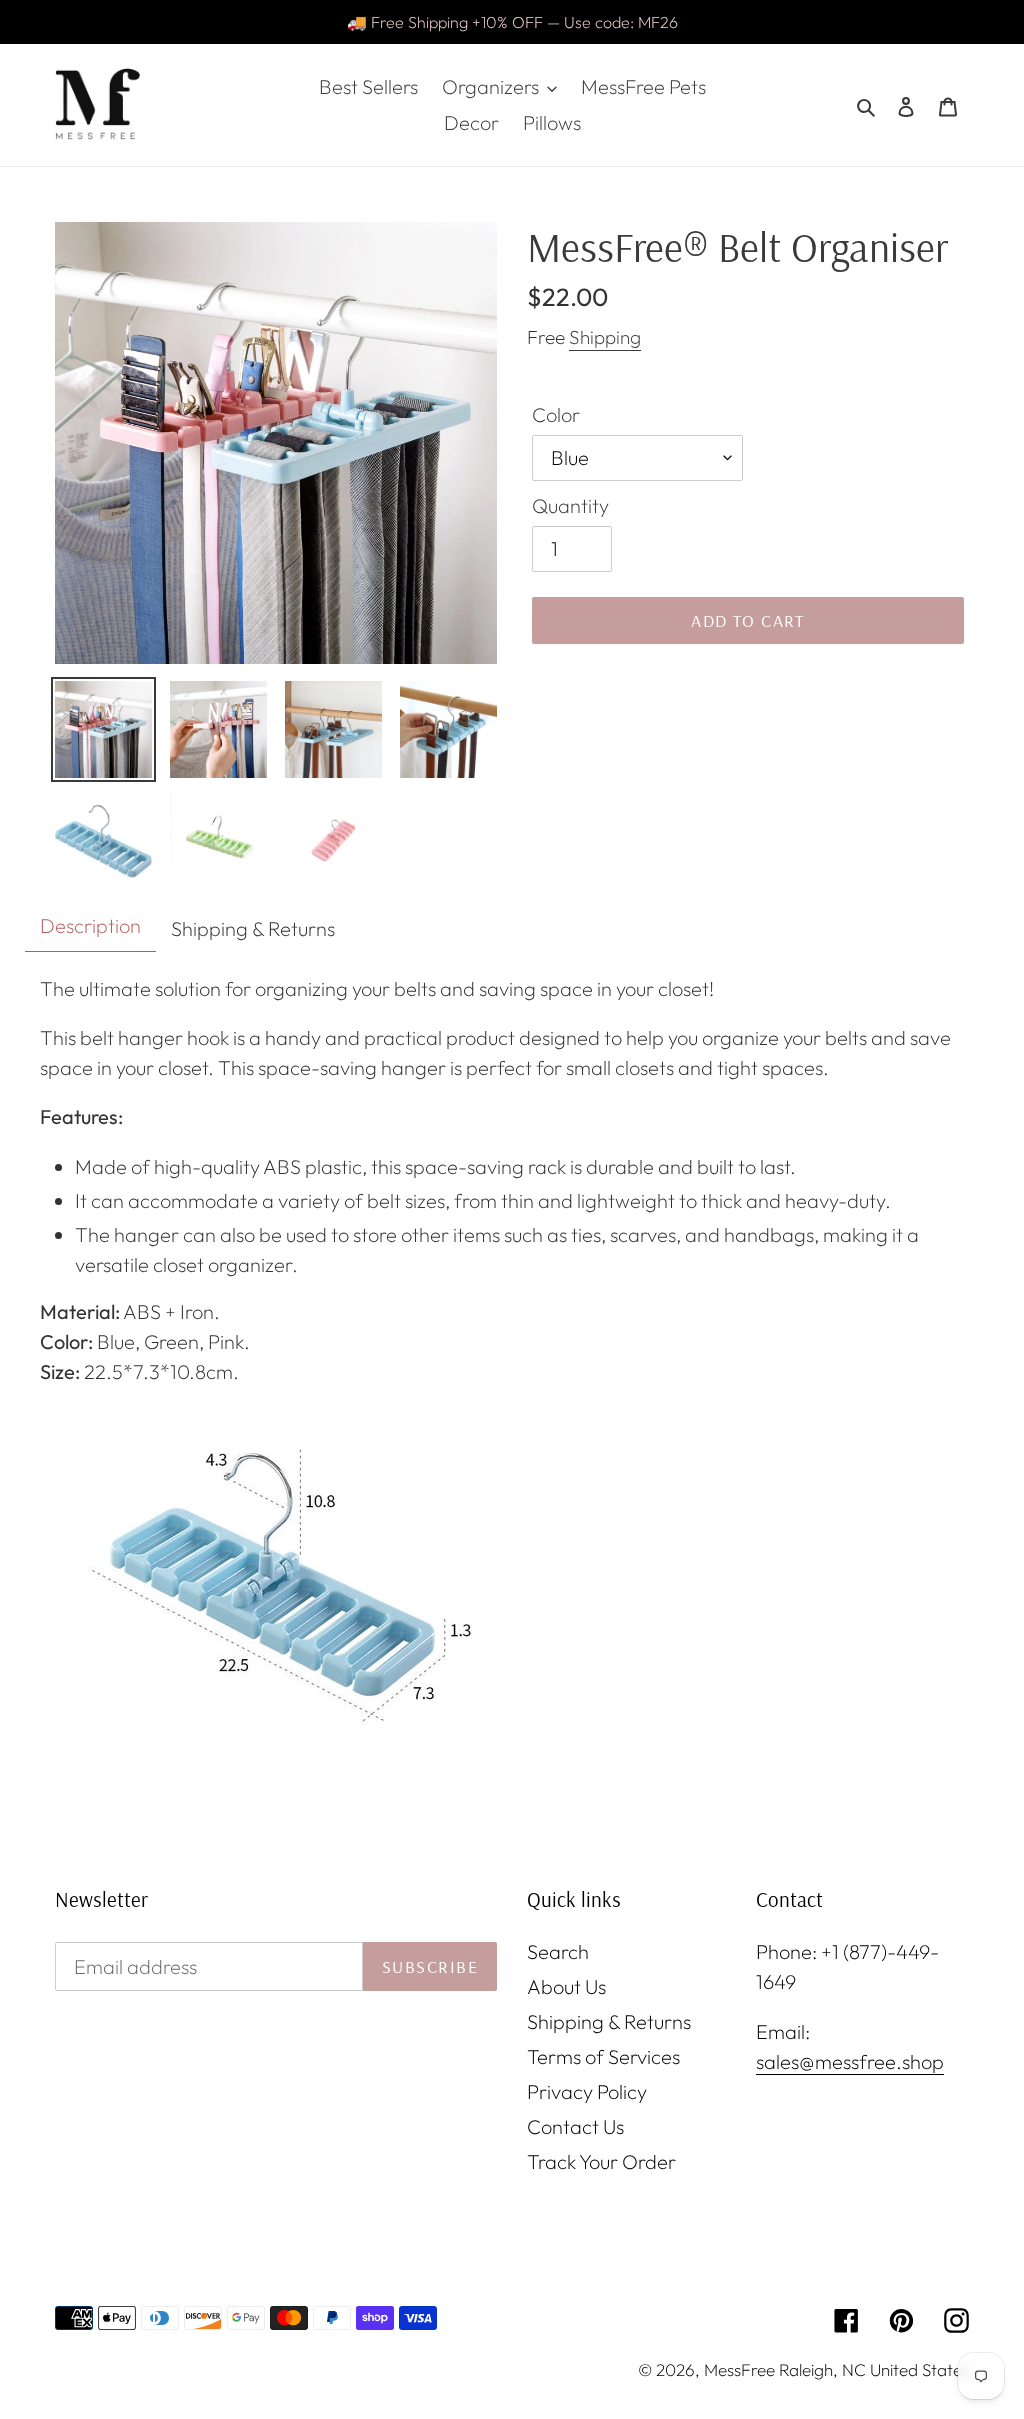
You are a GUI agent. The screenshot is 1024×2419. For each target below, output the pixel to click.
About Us (566, 1986)
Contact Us (575, 2126)
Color (556, 414)
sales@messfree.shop (850, 2061)
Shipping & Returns (609, 2021)
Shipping (605, 337)
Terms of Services (603, 2056)
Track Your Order (601, 2161)
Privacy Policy (587, 2091)
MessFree (739, 2369)
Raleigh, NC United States (874, 2369)
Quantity (570, 505)
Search (558, 1951)
